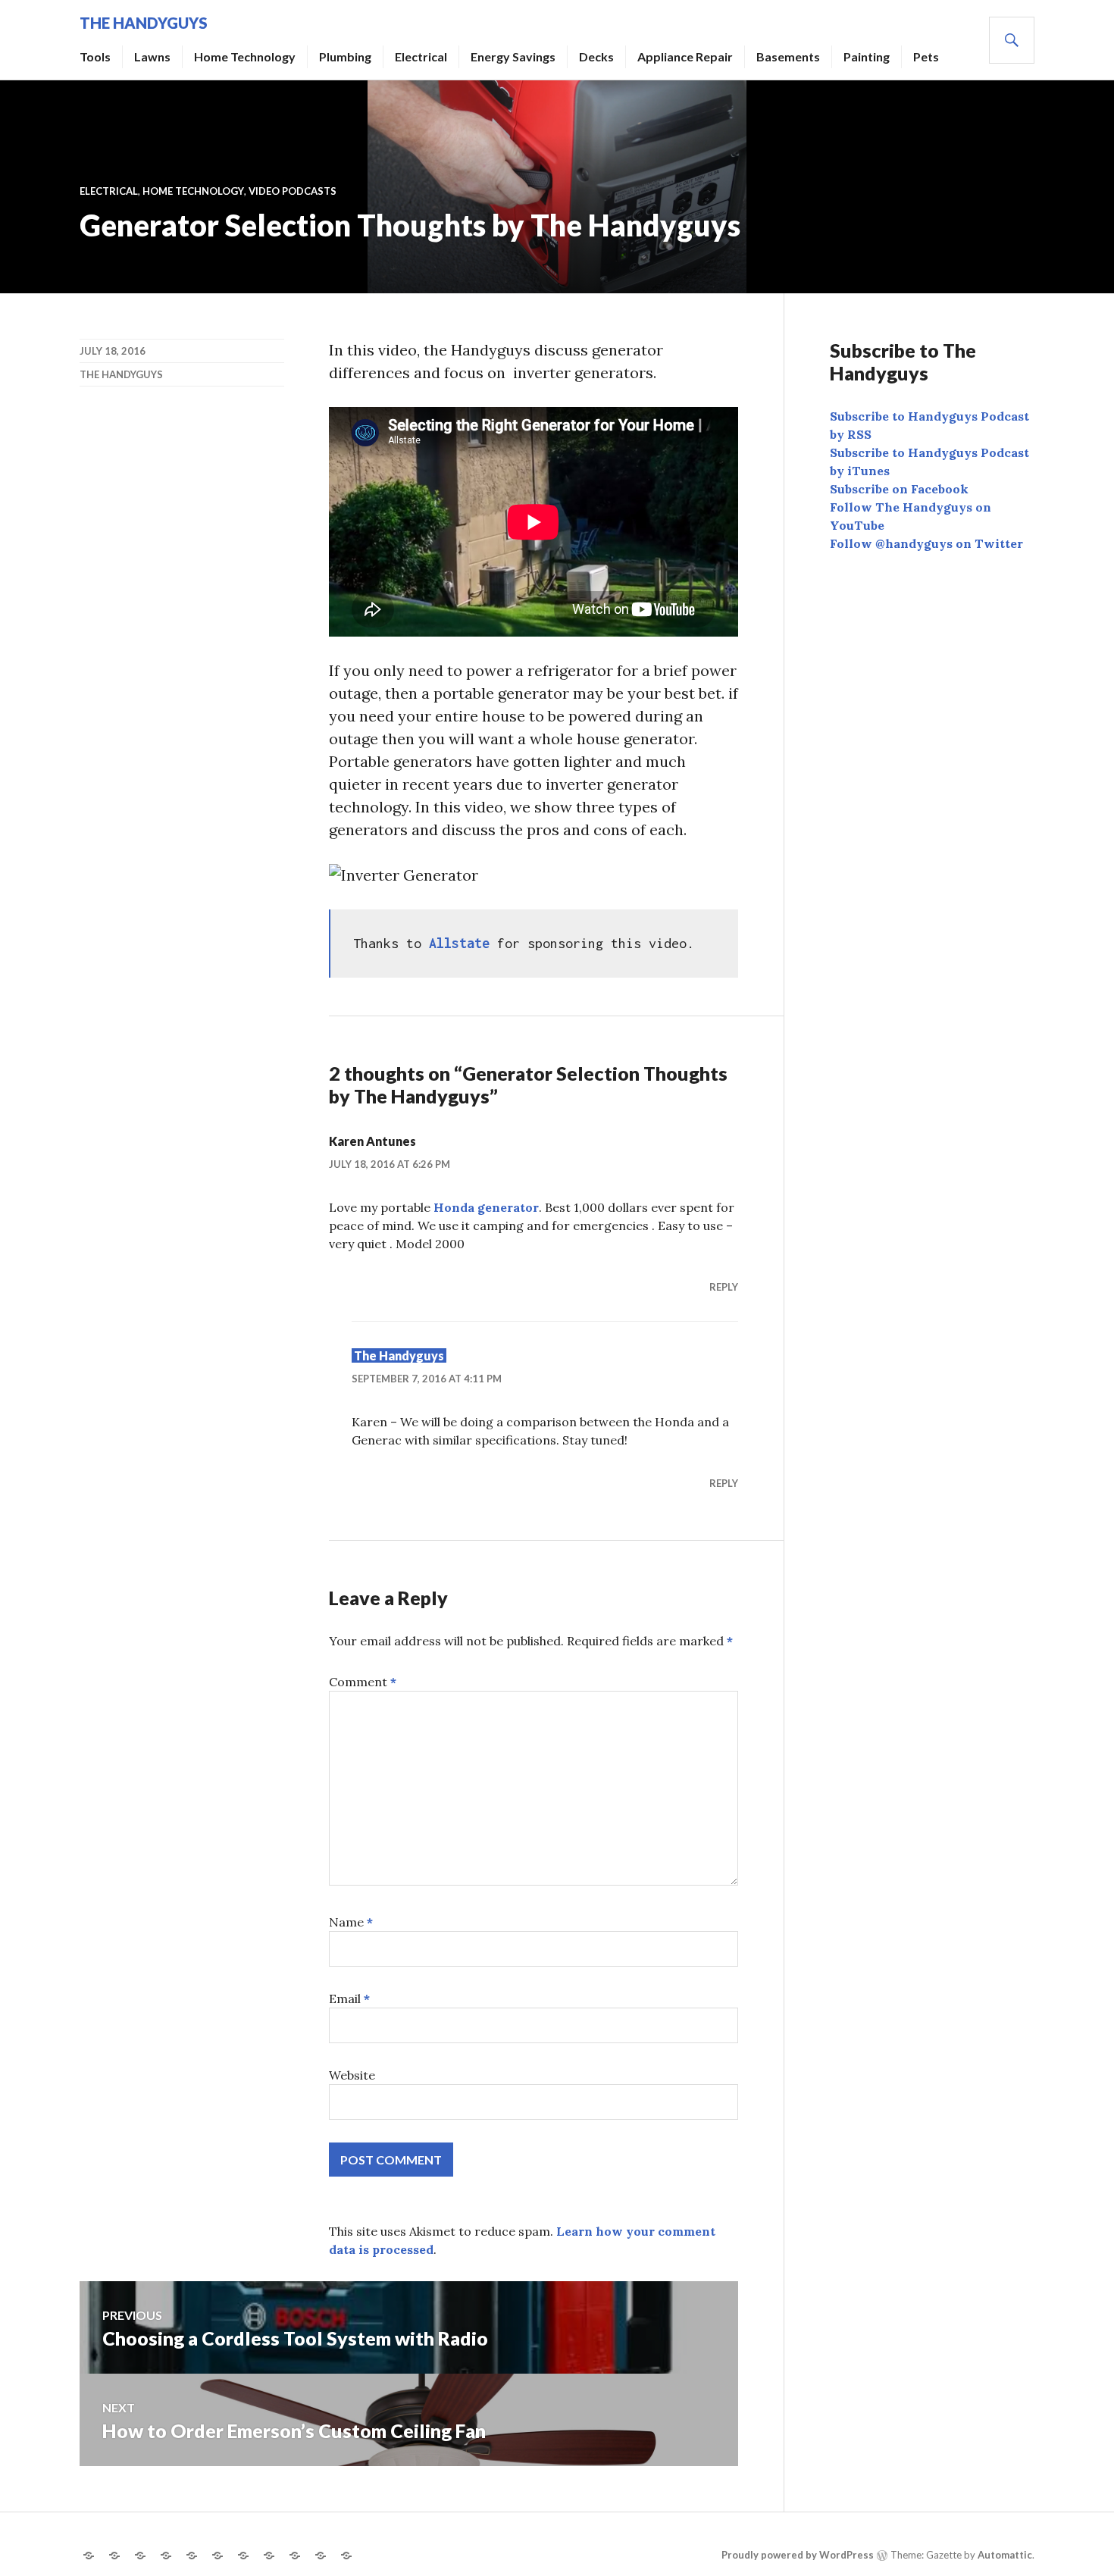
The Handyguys (144, 23)
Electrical (421, 56)
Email (349, 1999)
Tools (95, 56)
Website (352, 2075)
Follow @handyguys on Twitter (926, 543)
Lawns (152, 56)
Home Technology (245, 56)
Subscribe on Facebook (899, 489)
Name (351, 1922)
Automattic (1005, 2555)
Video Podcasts (293, 191)
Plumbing (345, 56)
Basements (788, 56)
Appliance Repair (685, 56)
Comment (363, 1682)
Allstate (459, 943)
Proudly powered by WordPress (798, 2555)
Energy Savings (513, 56)
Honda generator (486, 1207)
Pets (926, 56)
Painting (867, 56)
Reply (724, 1287)
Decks (596, 56)
